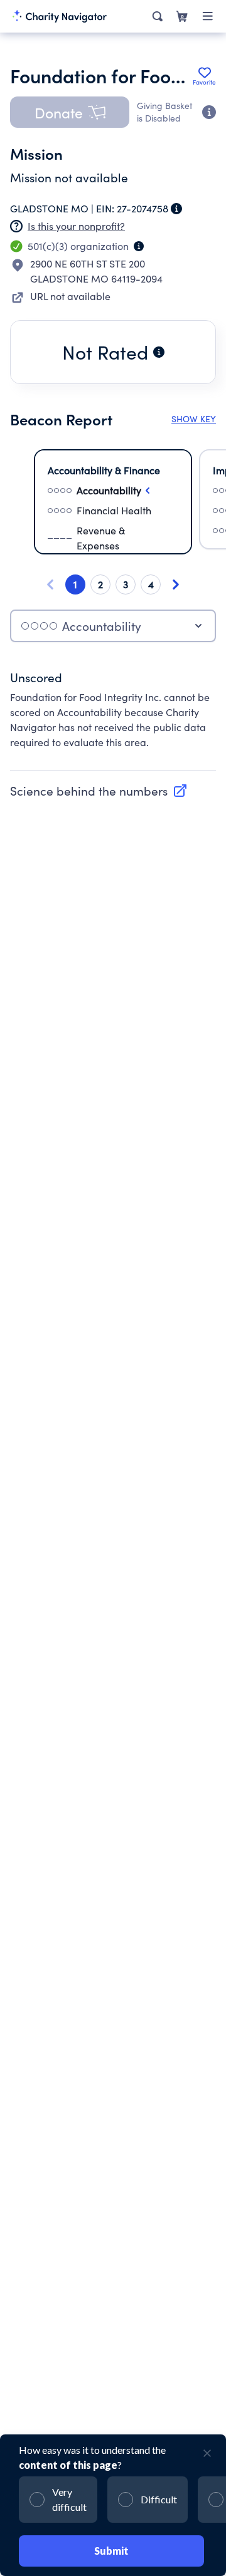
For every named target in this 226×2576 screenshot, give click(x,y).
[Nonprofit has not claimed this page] (16, 226)
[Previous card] (50, 584)
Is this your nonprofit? (76, 226)
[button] (70, 112)
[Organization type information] (139, 246)
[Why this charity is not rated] (159, 352)
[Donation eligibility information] (209, 112)
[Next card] (176, 584)
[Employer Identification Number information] (176, 209)
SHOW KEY (194, 419)
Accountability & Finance (104, 470)
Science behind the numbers (89, 791)
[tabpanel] (113, 716)
